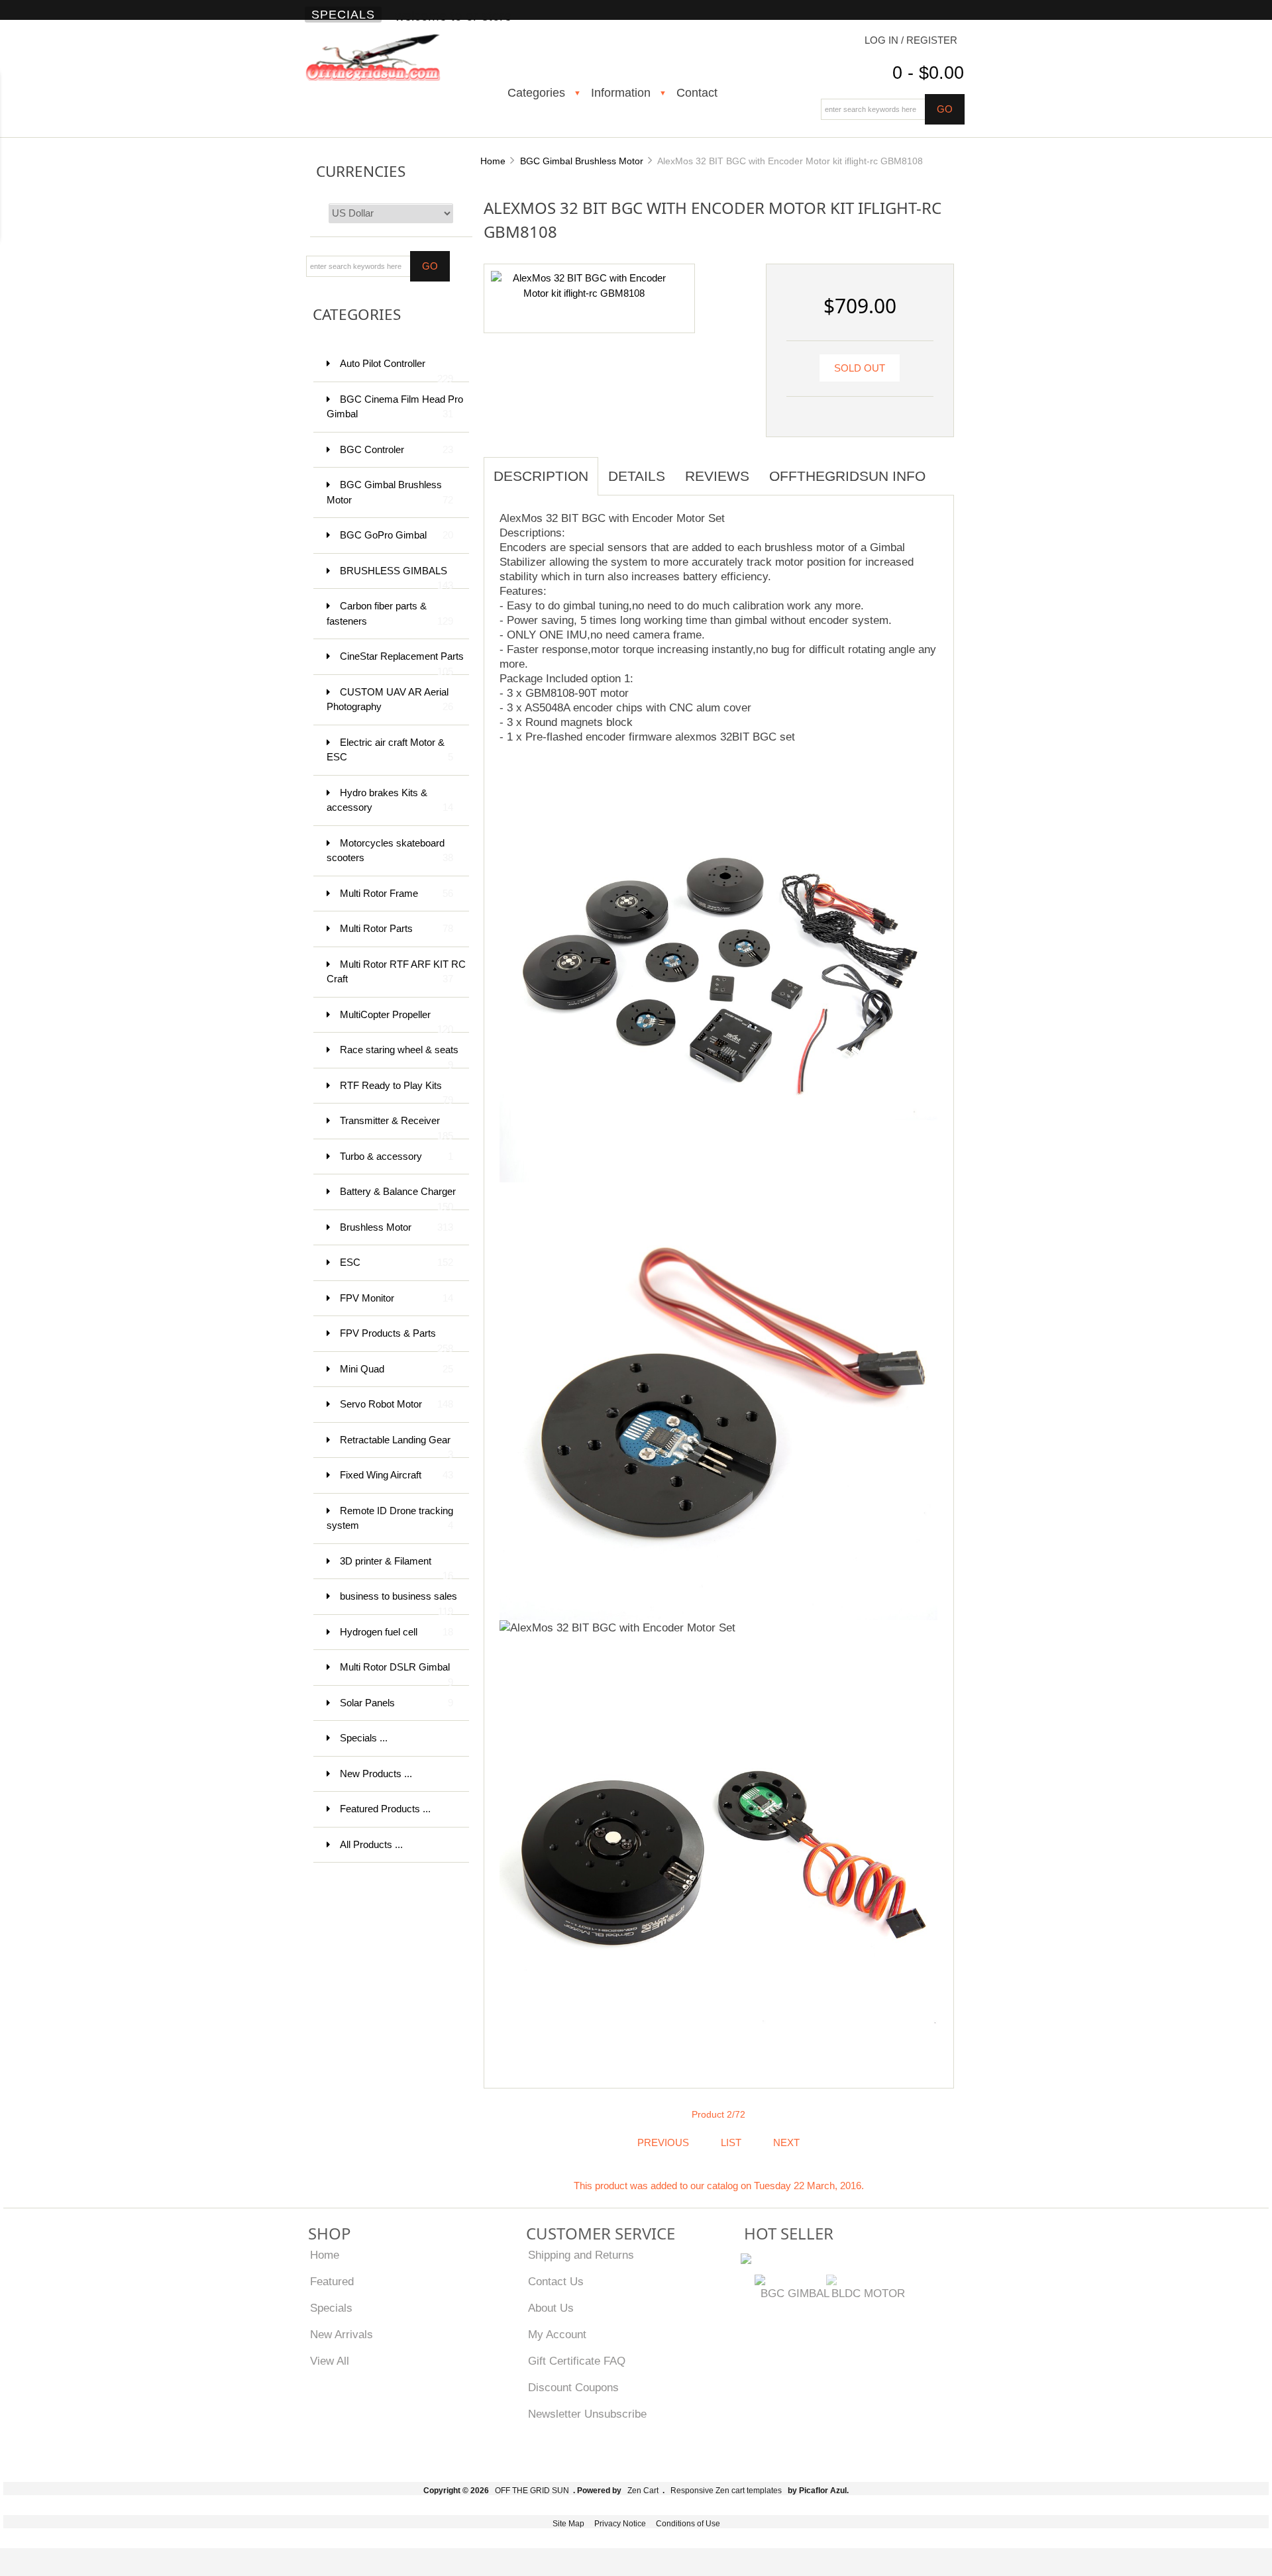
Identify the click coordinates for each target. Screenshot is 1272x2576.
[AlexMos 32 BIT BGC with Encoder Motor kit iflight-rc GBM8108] (584, 285)
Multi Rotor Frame (397, 893)
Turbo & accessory (397, 1156)
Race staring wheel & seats (399, 1056)
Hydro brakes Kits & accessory (390, 800)
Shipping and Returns (581, 2255)
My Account (557, 2334)
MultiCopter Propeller (397, 1021)
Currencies (361, 171)
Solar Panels (397, 1703)
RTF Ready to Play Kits (397, 1092)
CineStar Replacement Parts (402, 663)
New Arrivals (342, 2334)
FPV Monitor (397, 1298)
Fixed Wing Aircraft (397, 1475)
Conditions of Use (688, 2524)
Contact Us (556, 2281)
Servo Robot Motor (397, 1404)
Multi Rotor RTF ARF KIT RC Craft (396, 972)
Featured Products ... (385, 1809)
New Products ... (376, 1774)
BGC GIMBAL (795, 2293)
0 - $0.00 (928, 73)
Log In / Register (911, 40)
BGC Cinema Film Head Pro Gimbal (395, 407)
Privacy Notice (620, 2524)
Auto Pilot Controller (397, 370)
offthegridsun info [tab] (847, 476)
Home (493, 161)
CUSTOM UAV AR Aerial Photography (390, 699)
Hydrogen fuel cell (397, 1632)
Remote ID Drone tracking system (390, 1518)
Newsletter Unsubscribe (587, 2414)
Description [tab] (541, 476)
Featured (332, 2281)
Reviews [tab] (717, 476)
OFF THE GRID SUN (532, 2491)
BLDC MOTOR (868, 2293)
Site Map (568, 2524)
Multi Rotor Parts (397, 928)
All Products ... (371, 1844)
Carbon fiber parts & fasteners (390, 613)
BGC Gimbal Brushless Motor (582, 161)
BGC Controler (397, 449)
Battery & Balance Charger (398, 1198)
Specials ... (364, 1738)
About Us (551, 2308)
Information (621, 93)
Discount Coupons (573, 2387)
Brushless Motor (397, 1227)
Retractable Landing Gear (397, 1446)
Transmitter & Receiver (397, 1127)
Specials (343, 15)
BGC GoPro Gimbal (397, 535)
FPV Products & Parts (397, 1340)
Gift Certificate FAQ (577, 2361)
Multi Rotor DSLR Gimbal (397, 1674)
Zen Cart (643, 2491)
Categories (536, 93)
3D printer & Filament (397, 1568)
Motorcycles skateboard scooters (390, 850)
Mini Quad (397, 1369)
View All (330, 2361)
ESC (397, 1262)
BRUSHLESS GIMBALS (397, 577)
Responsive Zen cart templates (726, 2491)
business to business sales (398, 1603)
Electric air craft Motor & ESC (390, 750)
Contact (697, 93)
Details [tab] (637, 476)
